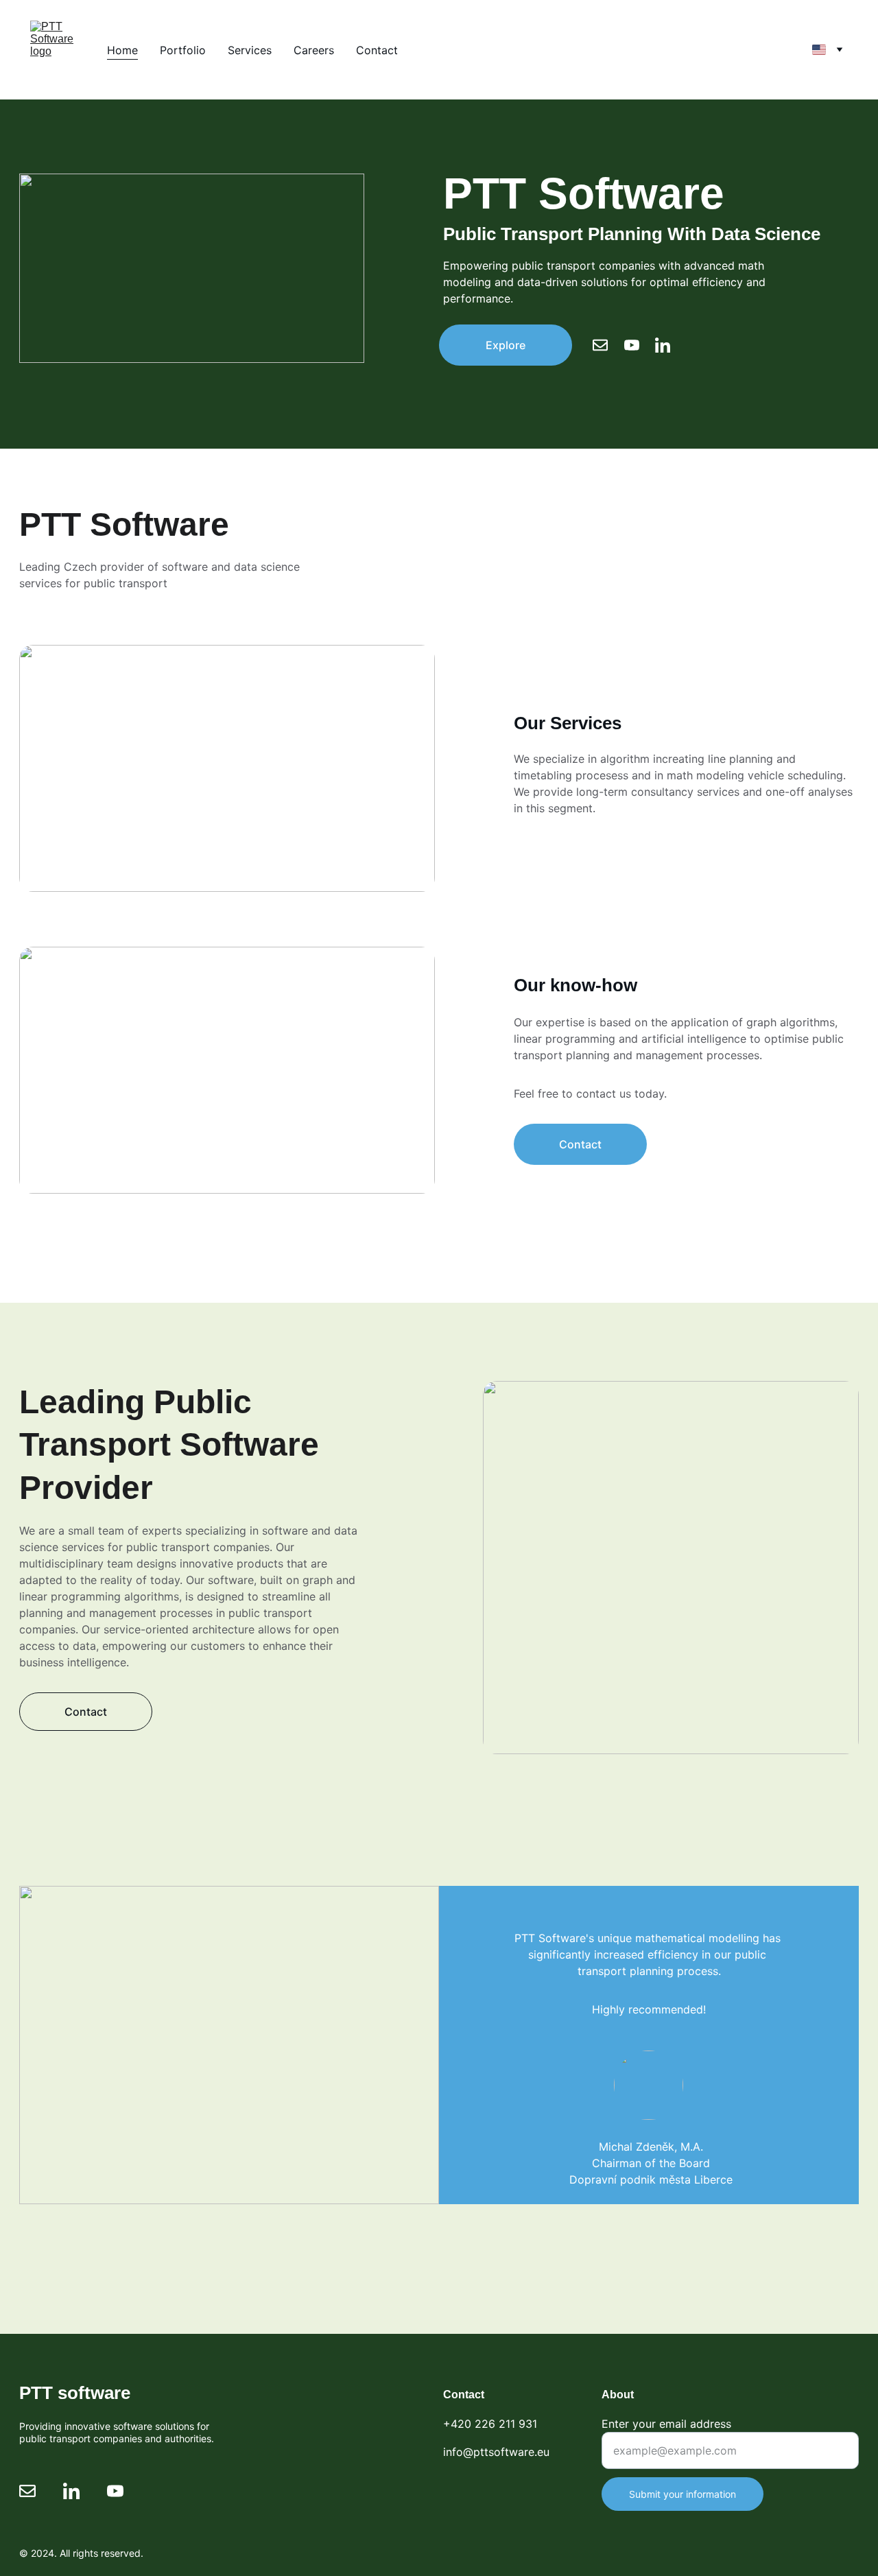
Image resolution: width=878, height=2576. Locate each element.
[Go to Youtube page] (639, 345)
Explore (506, 345)
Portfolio (183, 50)
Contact (377, 50)
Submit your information (683, 2494)
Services (250, 50)
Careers (314, 50)
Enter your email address (666, 2424)
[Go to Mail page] (607, 345)
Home (122, 50)
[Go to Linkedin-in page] (663, 345)
